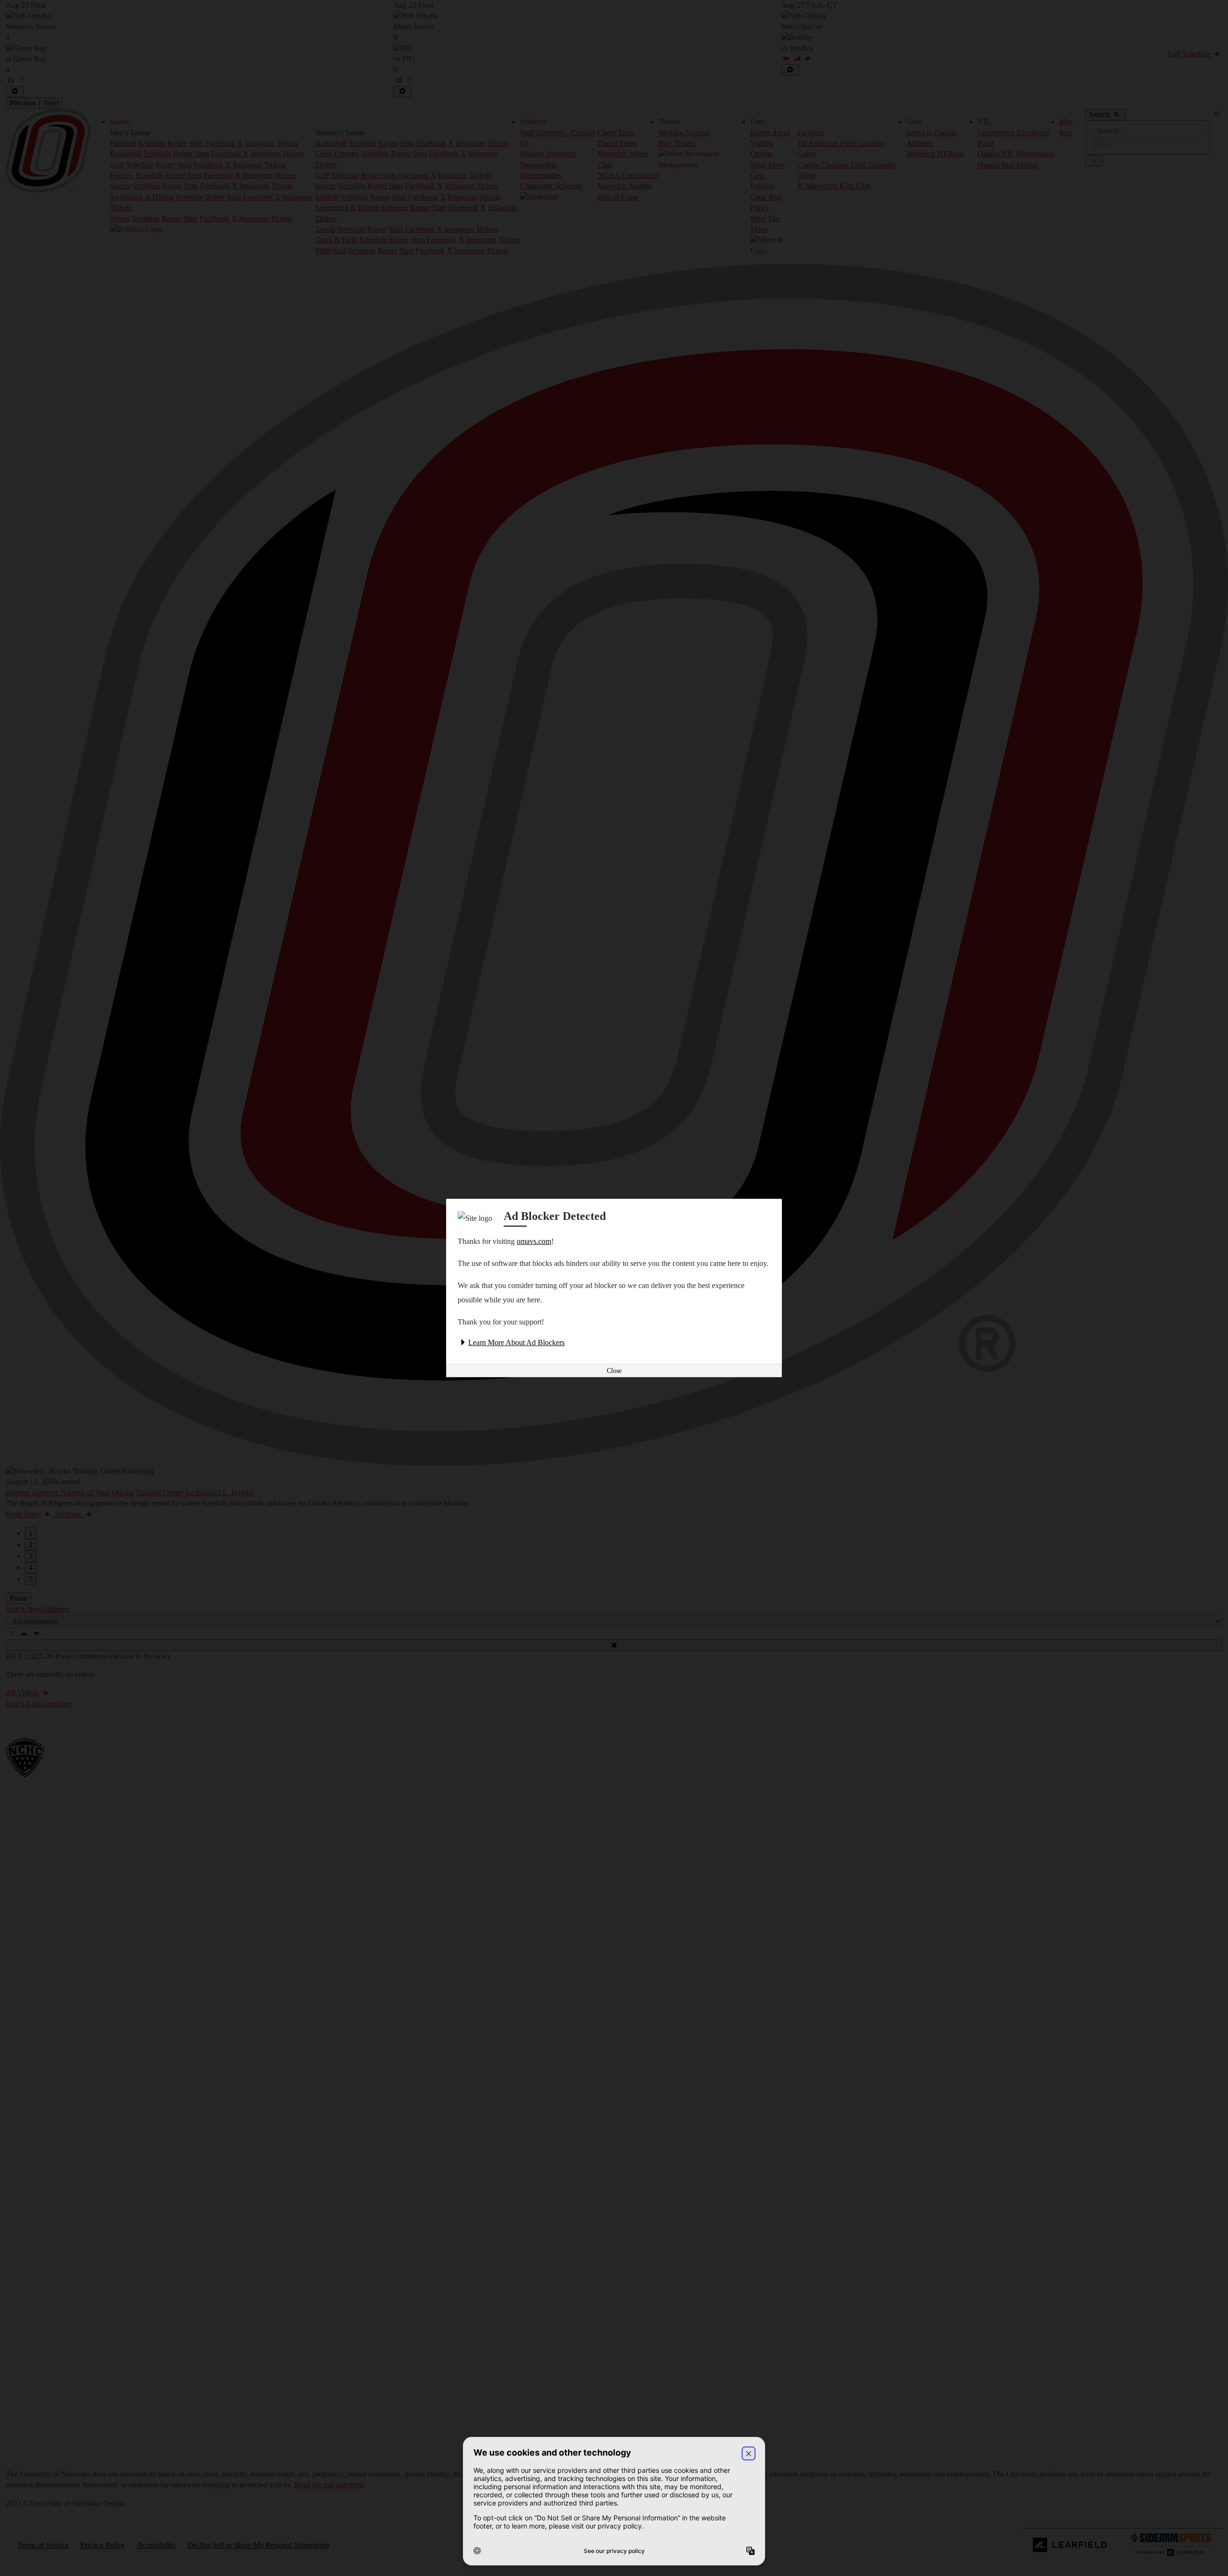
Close (614, 1371)
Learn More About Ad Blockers (516, 1342)
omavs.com (534, 1241)
